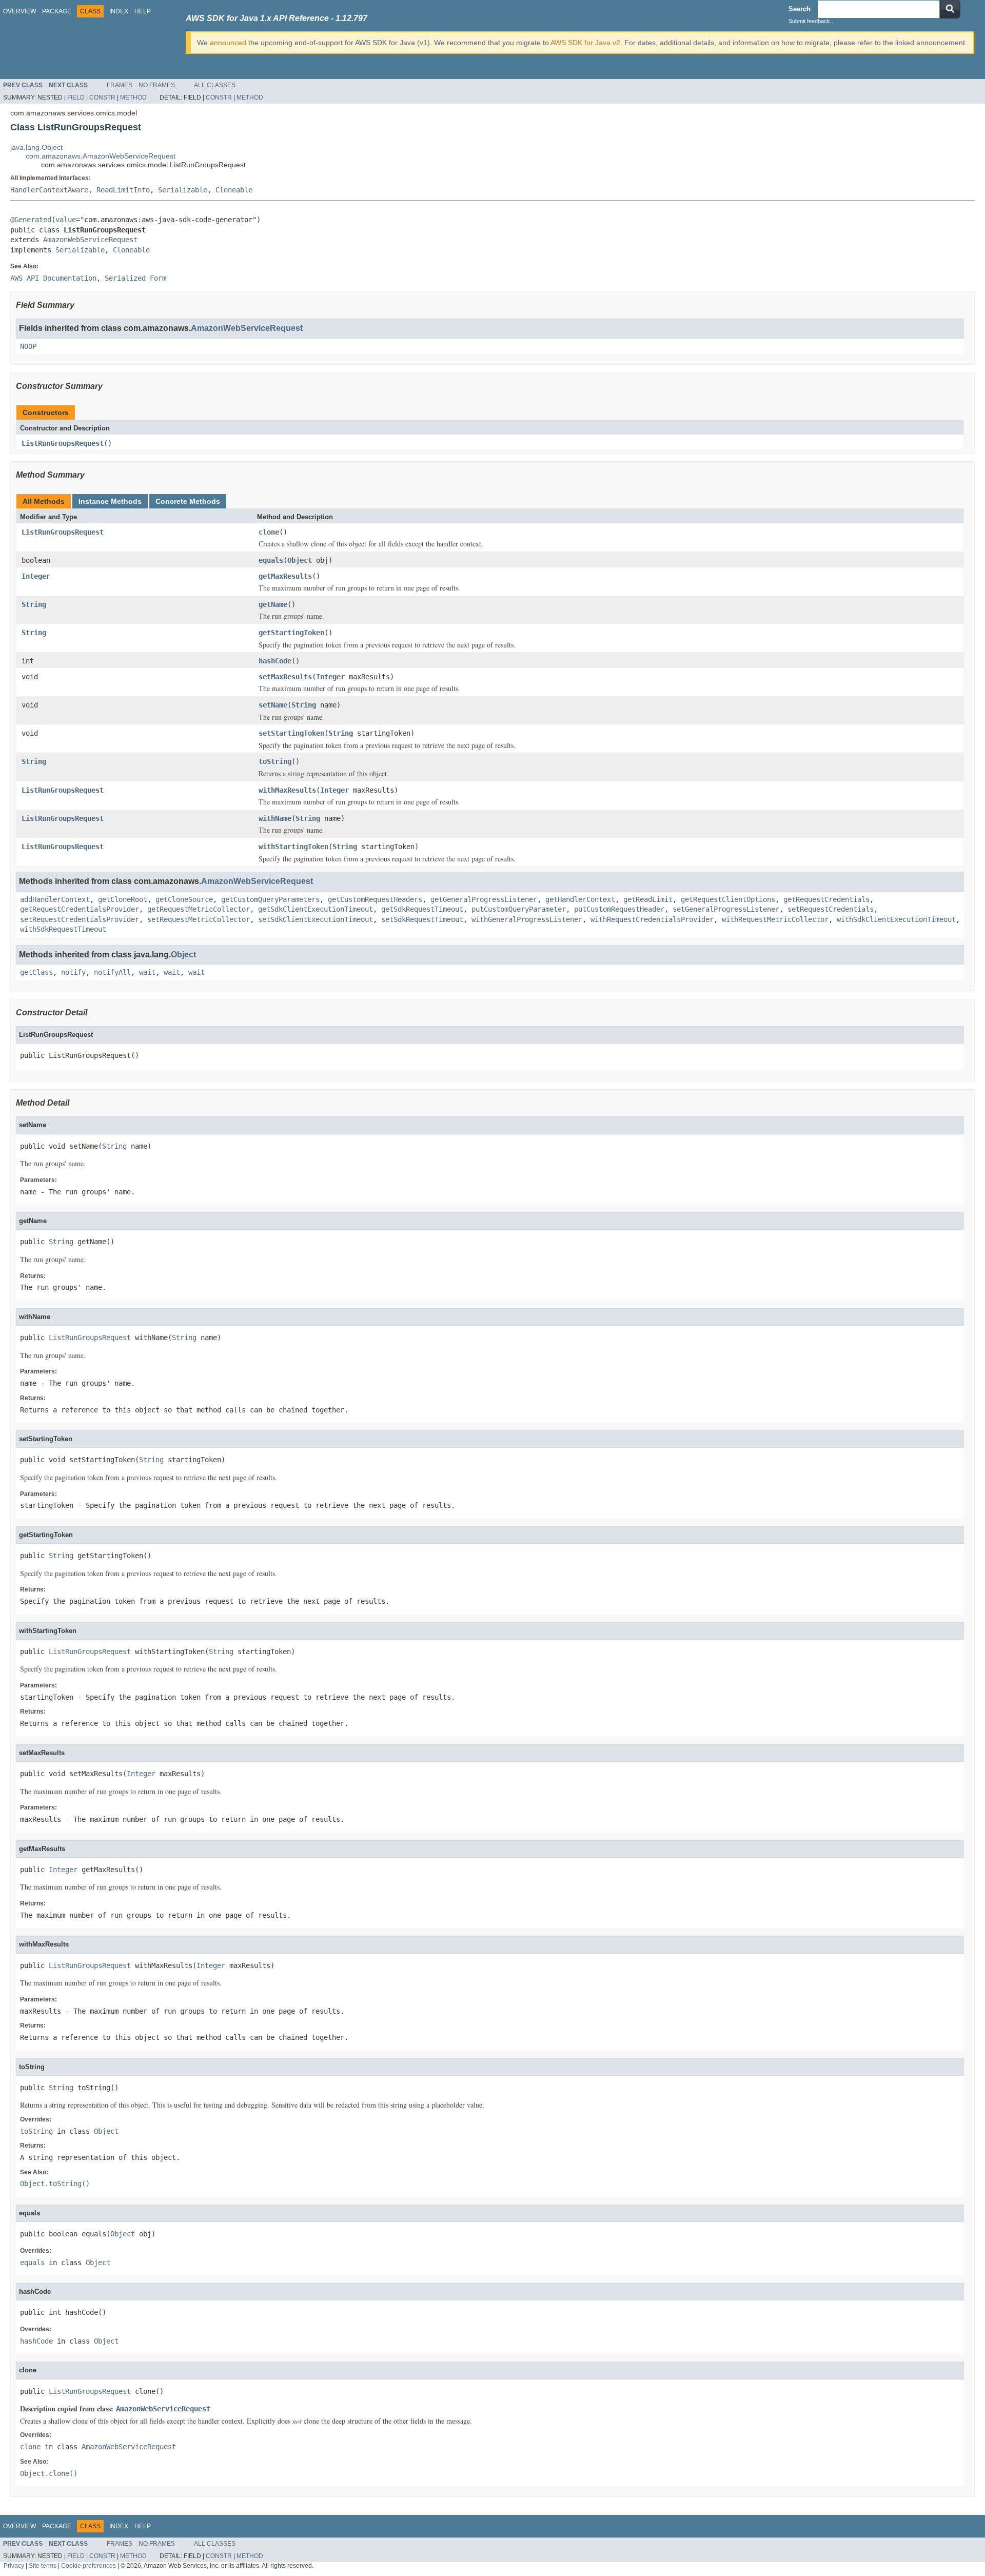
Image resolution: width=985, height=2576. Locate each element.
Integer (36, 576)
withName (275, 818)
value (66, 220)
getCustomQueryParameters (270, 899)
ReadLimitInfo (123, 190)
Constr (102, 97)
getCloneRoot (123, 899)
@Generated (31, 220)
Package (57, 11)
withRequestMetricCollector (775, 919)
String (34, 604)
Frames (120, 85)
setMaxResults (285, 677)
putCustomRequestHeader (619, 909)
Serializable (183, 190)
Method (133, 97)
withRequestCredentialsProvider (652, 919)
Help (143, 11)
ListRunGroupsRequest (63, 443)
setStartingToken (291, 733)
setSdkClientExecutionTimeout (316, 919)
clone (269, 532)
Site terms (43, 2565)
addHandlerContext (55, 899)
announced (228, 43)
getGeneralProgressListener (484, 899)
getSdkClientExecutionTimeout (316, 909)
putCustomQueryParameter (519, 909)
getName (273, 604)
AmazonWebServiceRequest (90, 240)
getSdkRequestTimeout (422, 909)
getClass (36, 972)
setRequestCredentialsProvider (80, 919)
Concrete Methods (188, 501)
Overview (19, 11)
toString (275, 761)
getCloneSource (184, 899)
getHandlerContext (580, 899)
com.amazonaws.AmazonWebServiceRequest (101, 156)
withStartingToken (293, 847)
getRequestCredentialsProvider (80, 909)
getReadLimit (648, 899)
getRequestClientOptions (728, 899)
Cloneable (234, 190)
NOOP (28, 346)
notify (73, 972)
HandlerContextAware (49, 190)
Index (119, 11)
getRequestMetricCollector (199, 909)
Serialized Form (135, 278)
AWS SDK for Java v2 (585, 43)
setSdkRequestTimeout (422, 919)
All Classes (215, 85)
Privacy (14, 2565)
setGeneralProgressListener (726, 909)
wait (147, 972)
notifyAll (112, 972)
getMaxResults (285, 576)
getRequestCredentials (826, 899)
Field (76, 97)
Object (300, 560)
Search (800, 9)
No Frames (157, 85)
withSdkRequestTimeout (63, 929)
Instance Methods (110, 501)
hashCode (275, 661)
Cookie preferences (88, 2565)
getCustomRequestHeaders (375, 899)
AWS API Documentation (53, 278)
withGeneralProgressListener (527, 919)
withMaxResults (287, 790)
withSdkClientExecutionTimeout (896, 919)
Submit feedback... (812, 21)
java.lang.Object (36, 147)
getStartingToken (291, 633)
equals (271, 560)
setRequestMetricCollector (199, 919)
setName (273, 705)
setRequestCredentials (831, 909)
